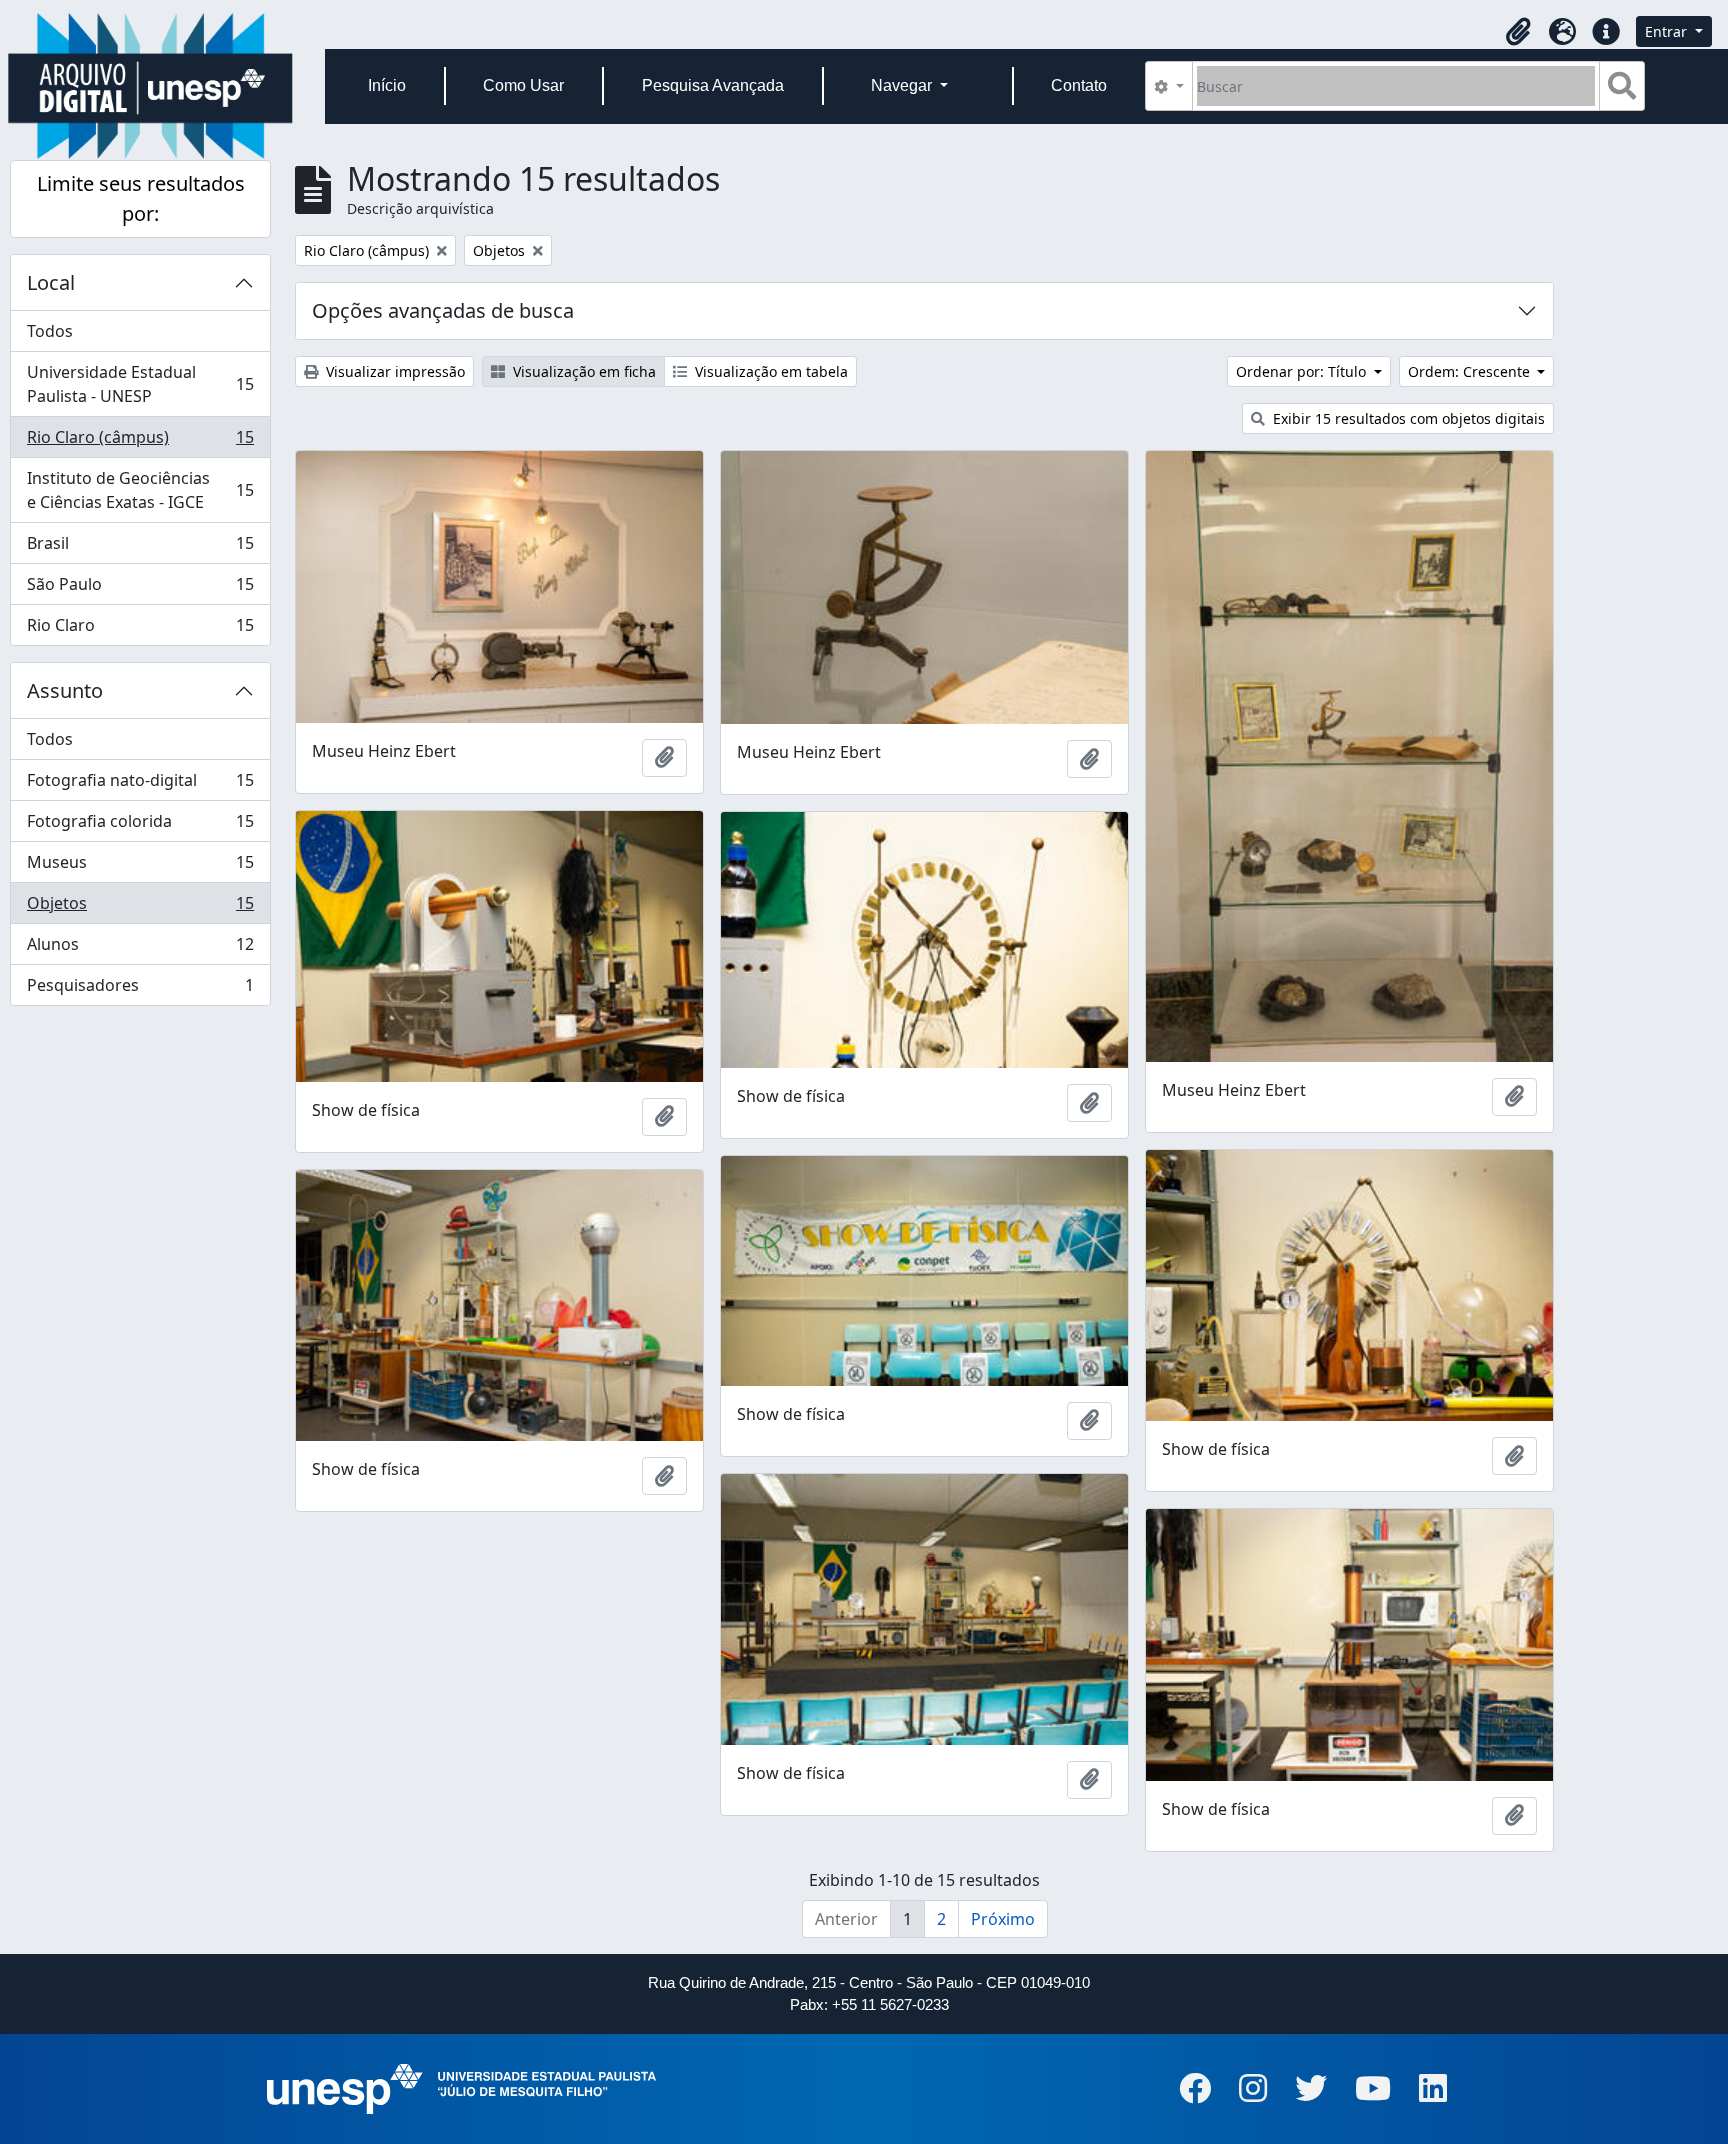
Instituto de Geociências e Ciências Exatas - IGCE (140, 490)
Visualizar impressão (393, 371)
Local (51, 282)
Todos (50, 331)
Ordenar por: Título (1303, 371)
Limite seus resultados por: (141, 198)
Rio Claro (140, 629)
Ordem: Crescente (1471, 371)
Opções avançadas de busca (443, 310)
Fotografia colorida (140, 826)
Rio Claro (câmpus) (140, 442)
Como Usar (523, 85)
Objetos (140, 908)
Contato (1079, 85)
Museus (140, 867)
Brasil (140, 548)
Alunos (140, 949)
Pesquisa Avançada (713, 85)
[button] (1518, 32)
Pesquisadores (140, 989)
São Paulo (140, 589)
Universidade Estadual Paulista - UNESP (140, 384)
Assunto (65, 690)
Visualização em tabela (769, 371)
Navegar (903, 85)
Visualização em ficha (582, 371)
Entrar (1668, 31)
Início (387, 85)
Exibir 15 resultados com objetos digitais (1407, 418)
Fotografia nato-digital (140, 785)
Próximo (1003, 1919)
